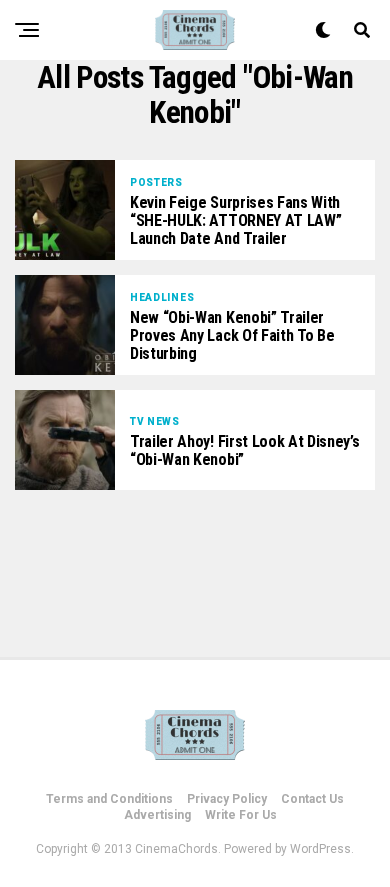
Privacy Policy (227, 799)
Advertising (157, 815)
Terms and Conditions (109, 799)
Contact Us (312, 799)
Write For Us (241, 815)
